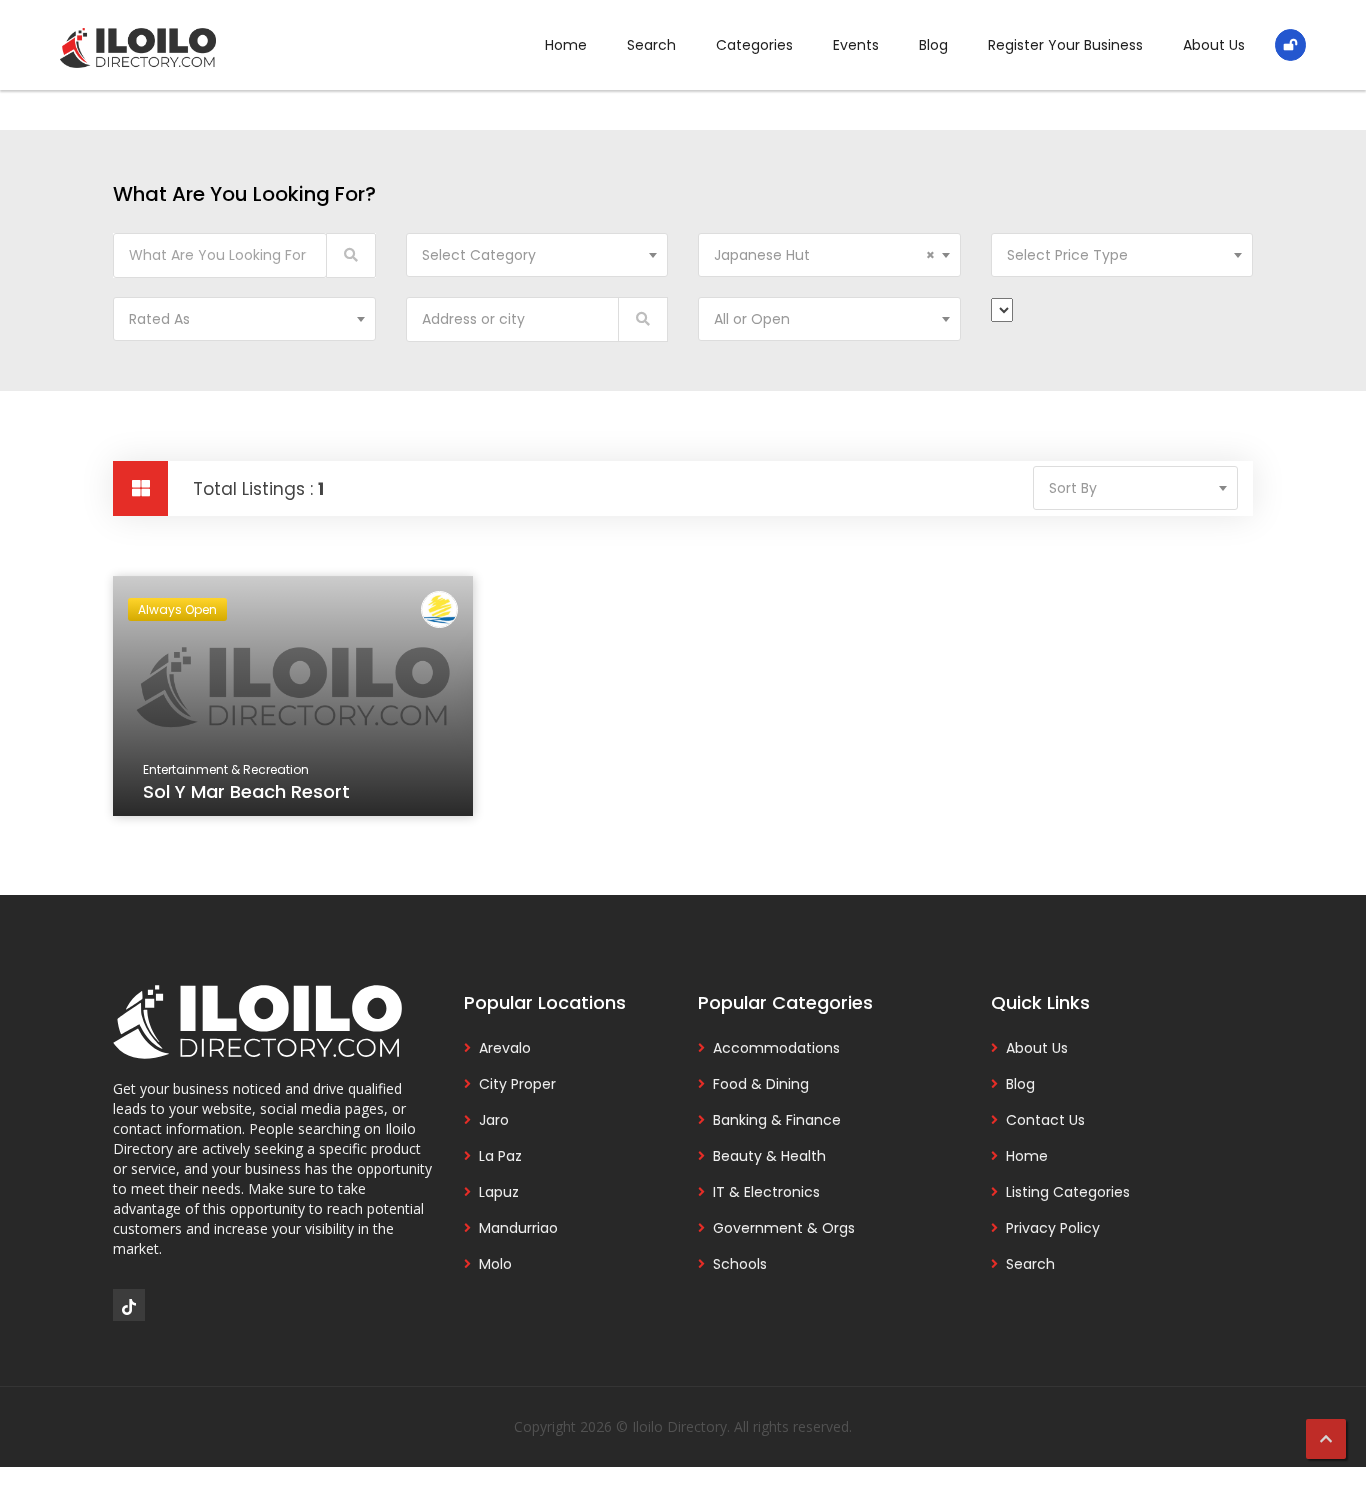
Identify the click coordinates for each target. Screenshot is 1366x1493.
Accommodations (776, 1048)
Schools (740, 1264)
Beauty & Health (769, 1156)
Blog (933, 45)
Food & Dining (761, 1084)
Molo (495, 1264)
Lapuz (499, 1192)
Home (566, 45)
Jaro (494, 1120)
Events (856, 45)
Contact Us (1045, 1120)
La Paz (500, 1156)
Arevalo (505, 1048)
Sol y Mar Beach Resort (246, 791)
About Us (1214, 45)
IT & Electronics (766, 1192)
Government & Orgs (784, 1228)
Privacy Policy (1053, 1228)
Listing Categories (1068, 1192)
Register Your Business (1065, 45)
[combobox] (537, 255)
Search (651, 45)
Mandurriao (518, 1228)
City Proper (517, 1084)
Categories (754, 45)
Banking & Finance (777, 1120)
